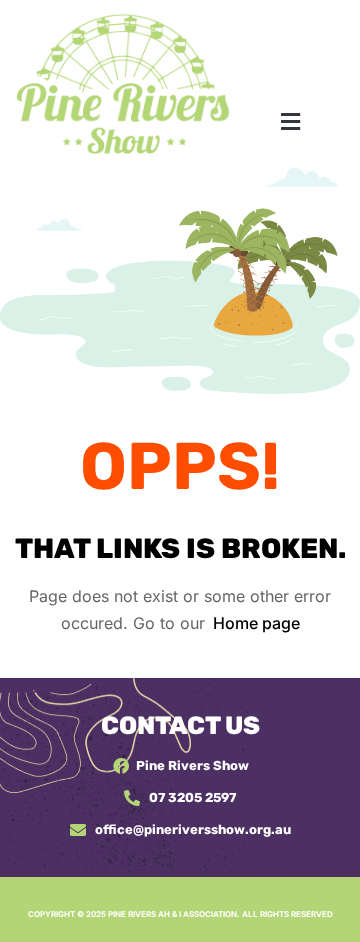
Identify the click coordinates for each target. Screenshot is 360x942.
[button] (290, 121)
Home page (256, 623)
